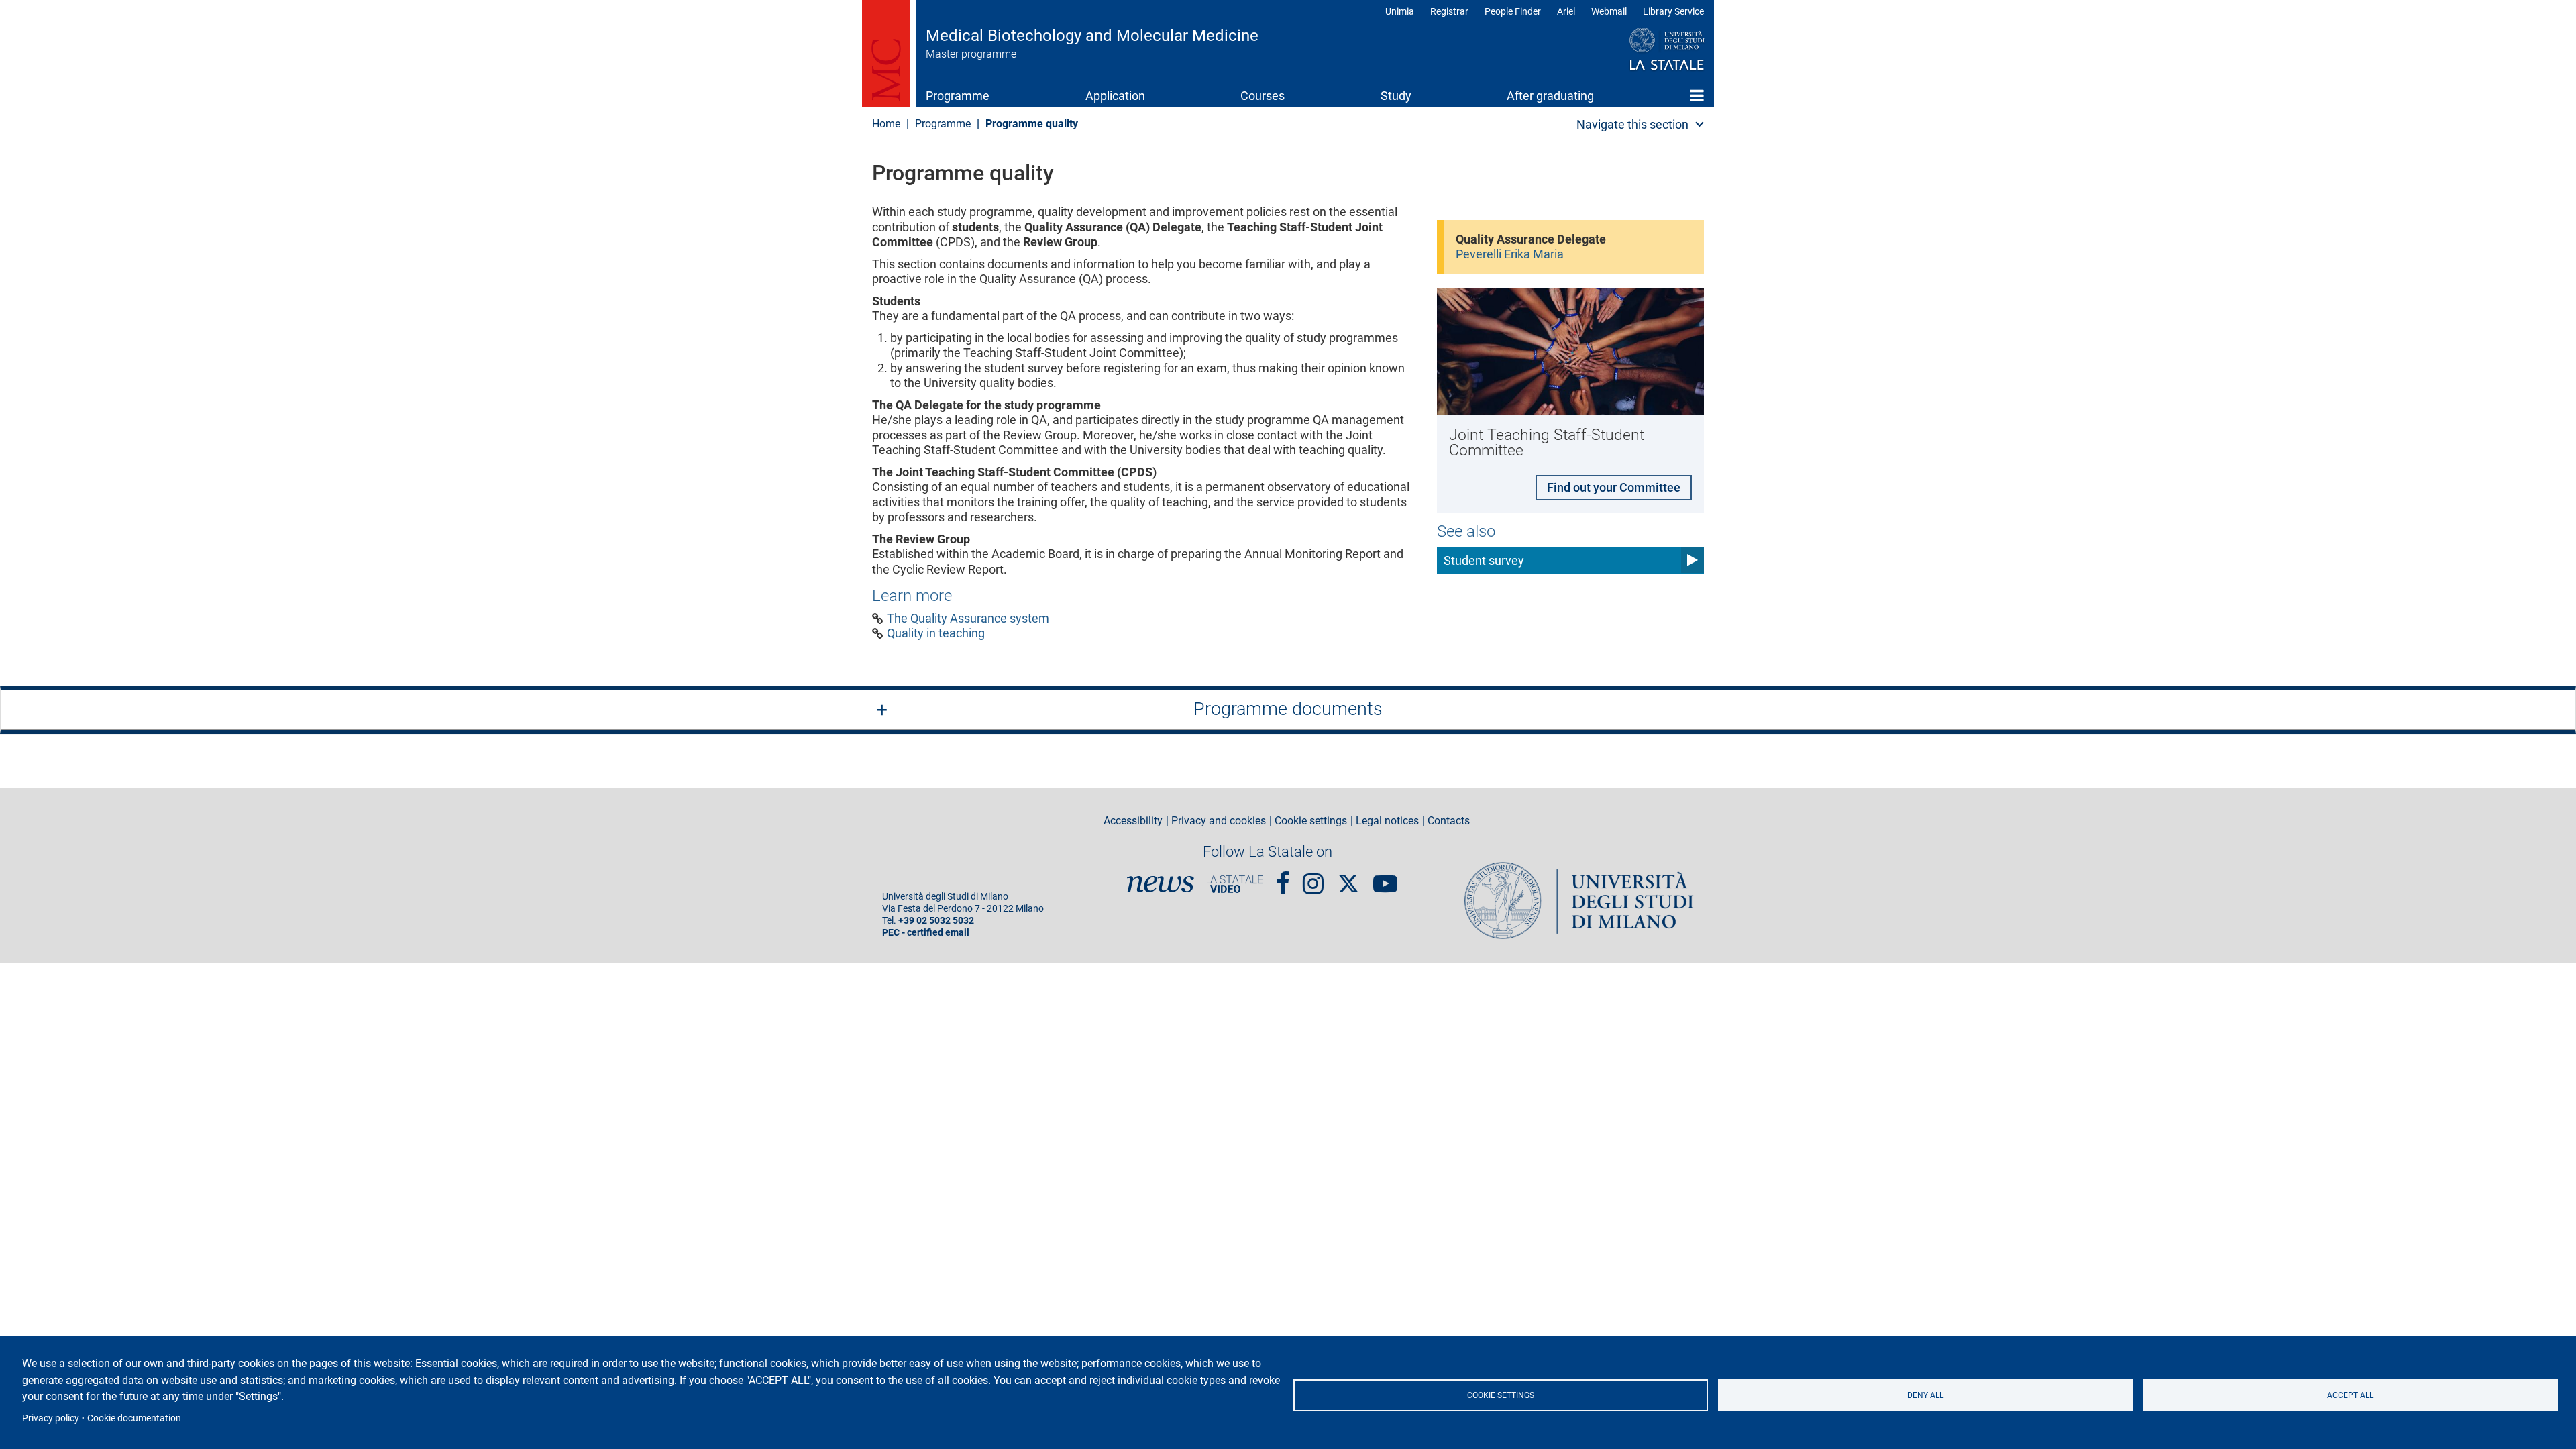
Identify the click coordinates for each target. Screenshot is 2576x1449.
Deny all (1925, 1395)
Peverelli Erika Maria (1510, 254)
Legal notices (1387, 821)
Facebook (1283, 877)
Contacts (1449, 821)
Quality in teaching (936, 633)
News (1161, 884)
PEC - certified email (926, 933)
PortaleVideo (1235, 884)
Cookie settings (1501, 1395)
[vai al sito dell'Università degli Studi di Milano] (1641, 50)
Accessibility (1133, 821)
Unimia (1400, 11)
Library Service (1673, 11)
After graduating (1550, 96)
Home (1697, 95)
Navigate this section (1632, 124)
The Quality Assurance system (968, 619)
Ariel (1566, 11)
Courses (1263, 96)
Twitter (1348, 877)
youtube (1385, 877)
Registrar (1449, 11)
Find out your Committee (1614, 487)
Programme (958, 96)
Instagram (1313, 877)
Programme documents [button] (1288, 709)
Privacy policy (51, 1418)
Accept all (2350, 1395)
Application (1115, 96)
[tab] (1288, 710)
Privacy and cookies (1219, 821)
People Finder (1513, 11)
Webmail (1609, 11)
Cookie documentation (134, 1418)
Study (1396, 96)
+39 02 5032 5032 (936, 921)
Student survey (1484, 560)
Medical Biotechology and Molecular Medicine (1092, 36)
